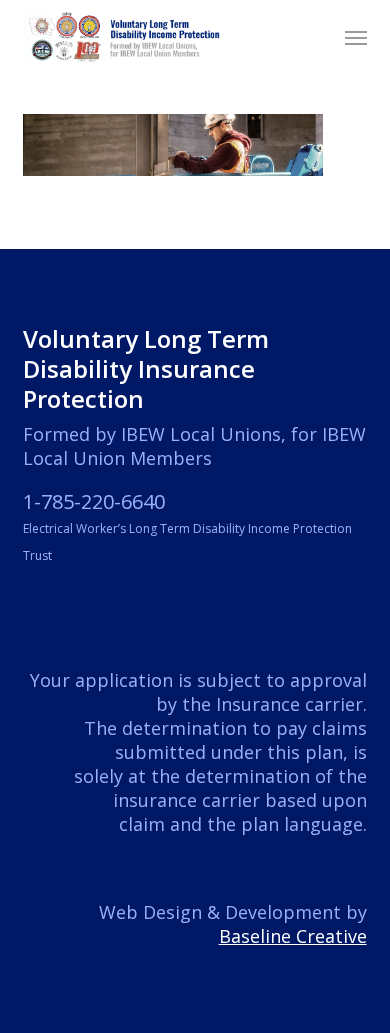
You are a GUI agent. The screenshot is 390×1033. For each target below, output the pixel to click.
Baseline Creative (293, 936)
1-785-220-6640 (94, 501)
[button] (356, 37)
